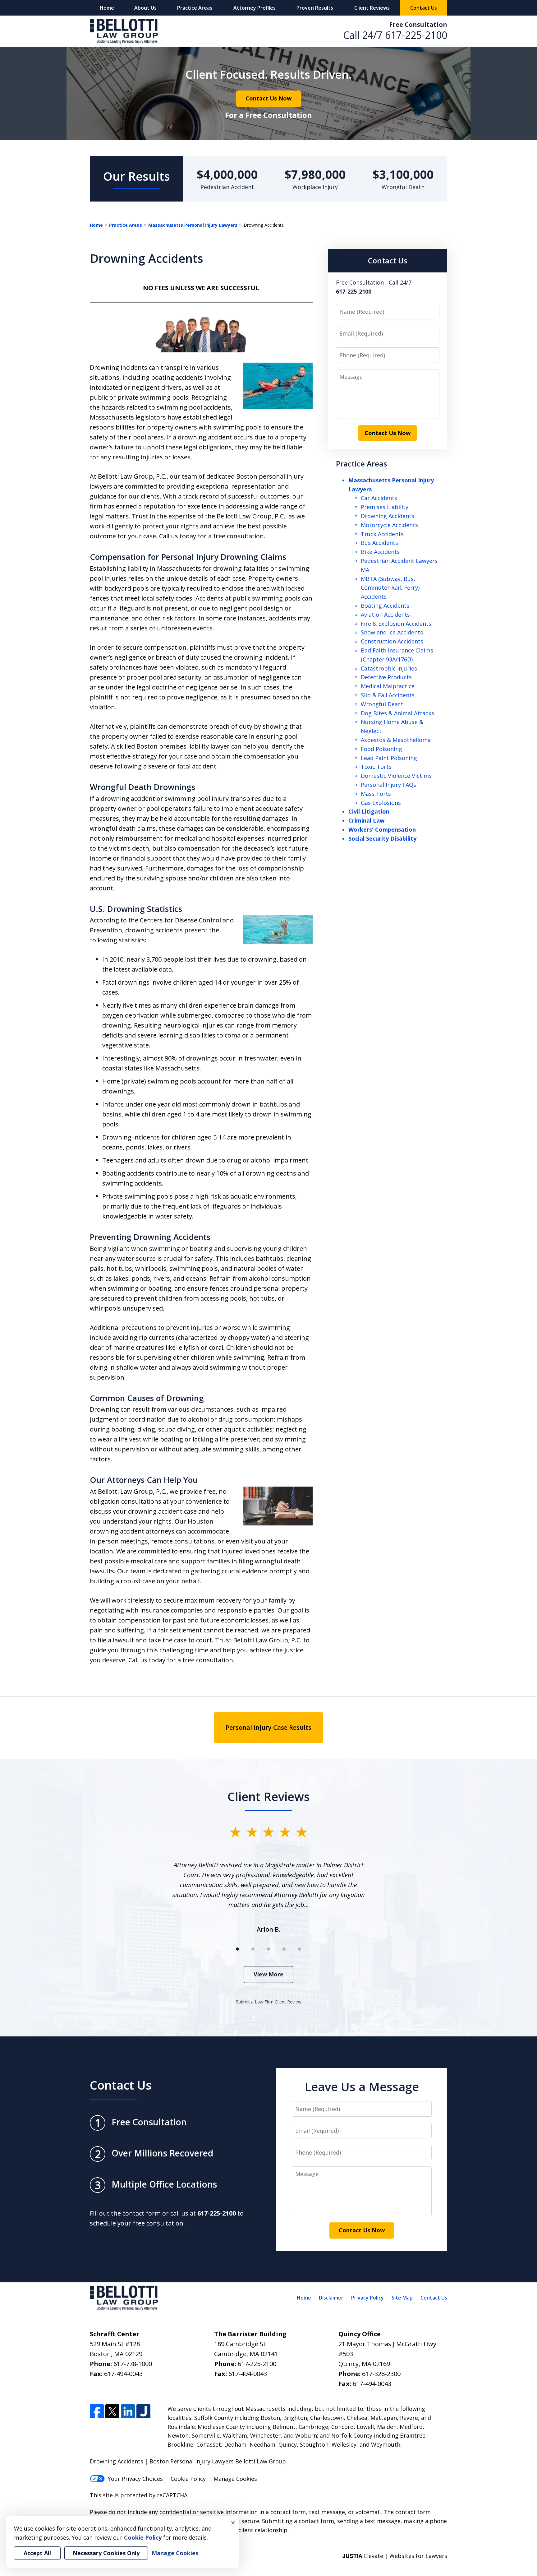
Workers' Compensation (382, 829)
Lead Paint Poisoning (389, 758)
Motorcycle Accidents (389, 525)
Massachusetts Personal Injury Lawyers (193, 225)
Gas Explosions (381, 803)
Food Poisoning (381, 749)
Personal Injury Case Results (268, 1727)
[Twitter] (112, 2411)
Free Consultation (418, 24)
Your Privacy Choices (135, 2479)
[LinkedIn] (128, 2411)
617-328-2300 (381, 2374)
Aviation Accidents (385, 615)
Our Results (137, 176)
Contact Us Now (268, 98)
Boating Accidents (385, 606)
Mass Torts (376, 794)
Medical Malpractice (388, 686)
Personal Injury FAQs (388, 785)
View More (268, 1974)
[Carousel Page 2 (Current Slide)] (253, 1949)
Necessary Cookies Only (106, 2553)
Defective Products (386, 677)
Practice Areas (195, 8)
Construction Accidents (392, 641)
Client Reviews (372, 8)
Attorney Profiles (255, 8)
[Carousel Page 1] (237, 1949)
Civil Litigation (369, 811)
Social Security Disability (382, 838)
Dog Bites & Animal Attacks (397, 713)
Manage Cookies (235, 2479)
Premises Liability (385, 507)
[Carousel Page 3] (268, 1949)
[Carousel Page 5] (300, 1949)
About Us (145, 8)
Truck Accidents (382, 534)
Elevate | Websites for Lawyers (395, 2556)
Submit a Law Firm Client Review (269, 2002)
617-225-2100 (416, 35)
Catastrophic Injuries (389, 668)
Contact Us (424, 8)
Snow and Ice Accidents (392, 632)
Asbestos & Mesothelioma (396, 740)
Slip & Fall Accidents (388, 695)
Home (107, 8)
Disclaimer (331, 2298)
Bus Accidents (379, 543)
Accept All (37, 2553)
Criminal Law (366, 820)
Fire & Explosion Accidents (396, 624)
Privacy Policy (367, 2298)
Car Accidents (379, 498)
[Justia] (143, 2411)
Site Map (402, 2298)
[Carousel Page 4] (284, 1949)
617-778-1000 (133, 2364)
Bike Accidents (380, 552)
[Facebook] (97, 2411)
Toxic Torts (376, 767)
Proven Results (315, 8)
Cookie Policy (188, 2479)
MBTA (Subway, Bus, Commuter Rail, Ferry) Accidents (390, 588)
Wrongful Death (382, 704)
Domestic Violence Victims (396, 776)
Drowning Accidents (388, 516)
